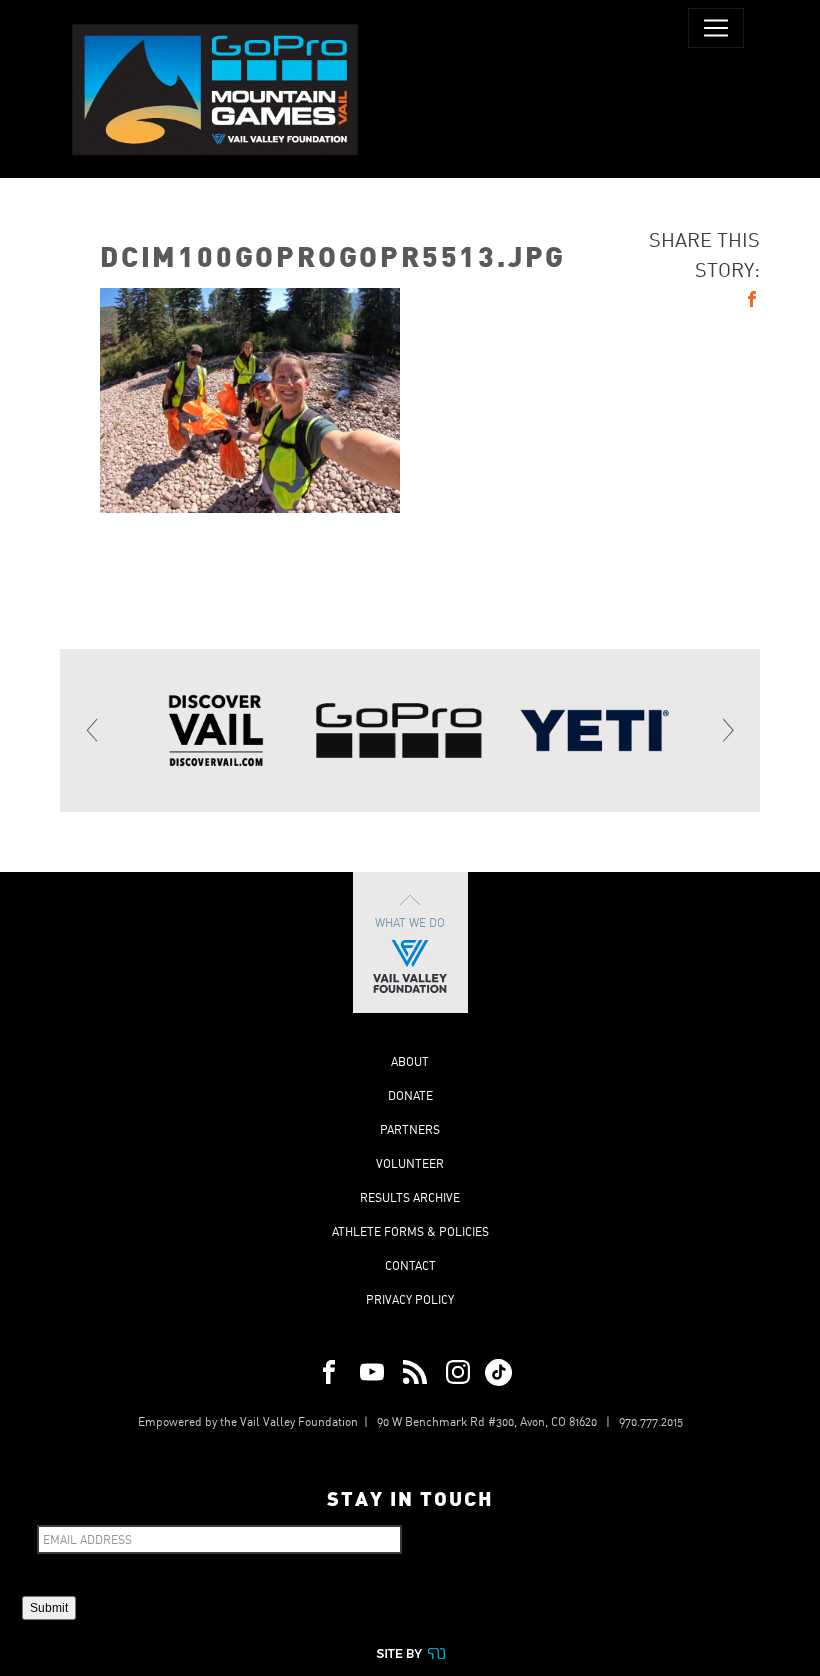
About (410, 1061)
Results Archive (410, 1197)
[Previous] (93, 730)
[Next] (727, 730)
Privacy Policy (410, 1299)
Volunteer (410, 1163)
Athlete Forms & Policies (410, 1231)
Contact (410, 1265)
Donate (410, 1095)
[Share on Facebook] (752, 302)
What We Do (410, 922)
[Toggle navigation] (716, 28)
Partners (410, 1129)
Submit (49, 1608)
